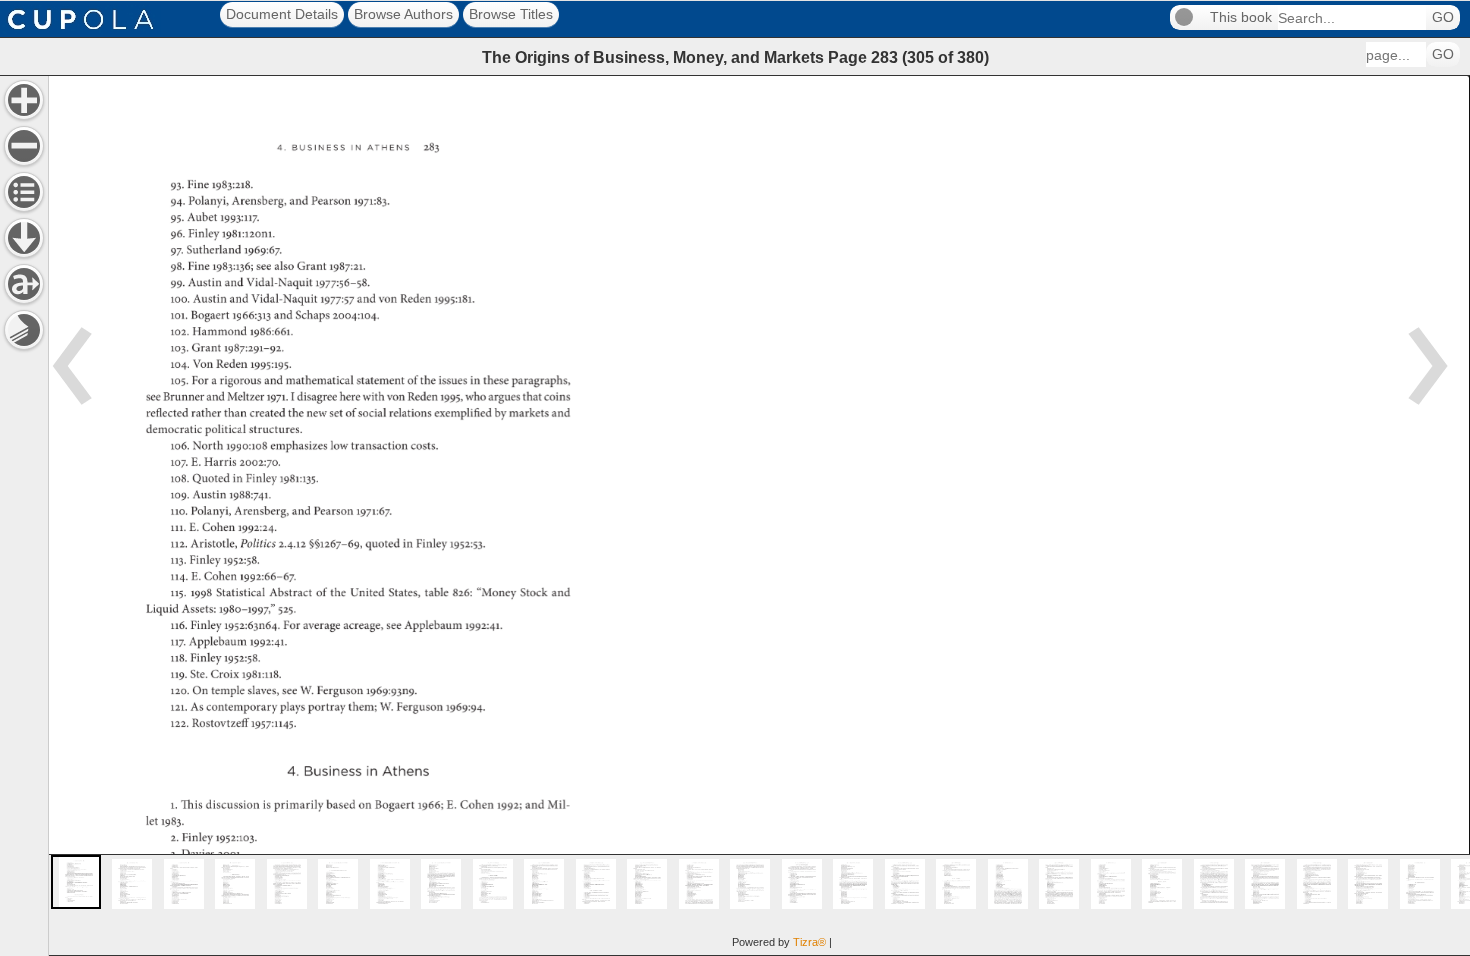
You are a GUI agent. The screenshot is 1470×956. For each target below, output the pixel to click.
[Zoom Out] (24, 146)
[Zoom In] (24, 100)
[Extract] (24, 284)
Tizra (809, 942)
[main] (759, 515)
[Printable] (24, 330)
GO (1443, 17)
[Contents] (24, 192)
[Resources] (24, 238)
